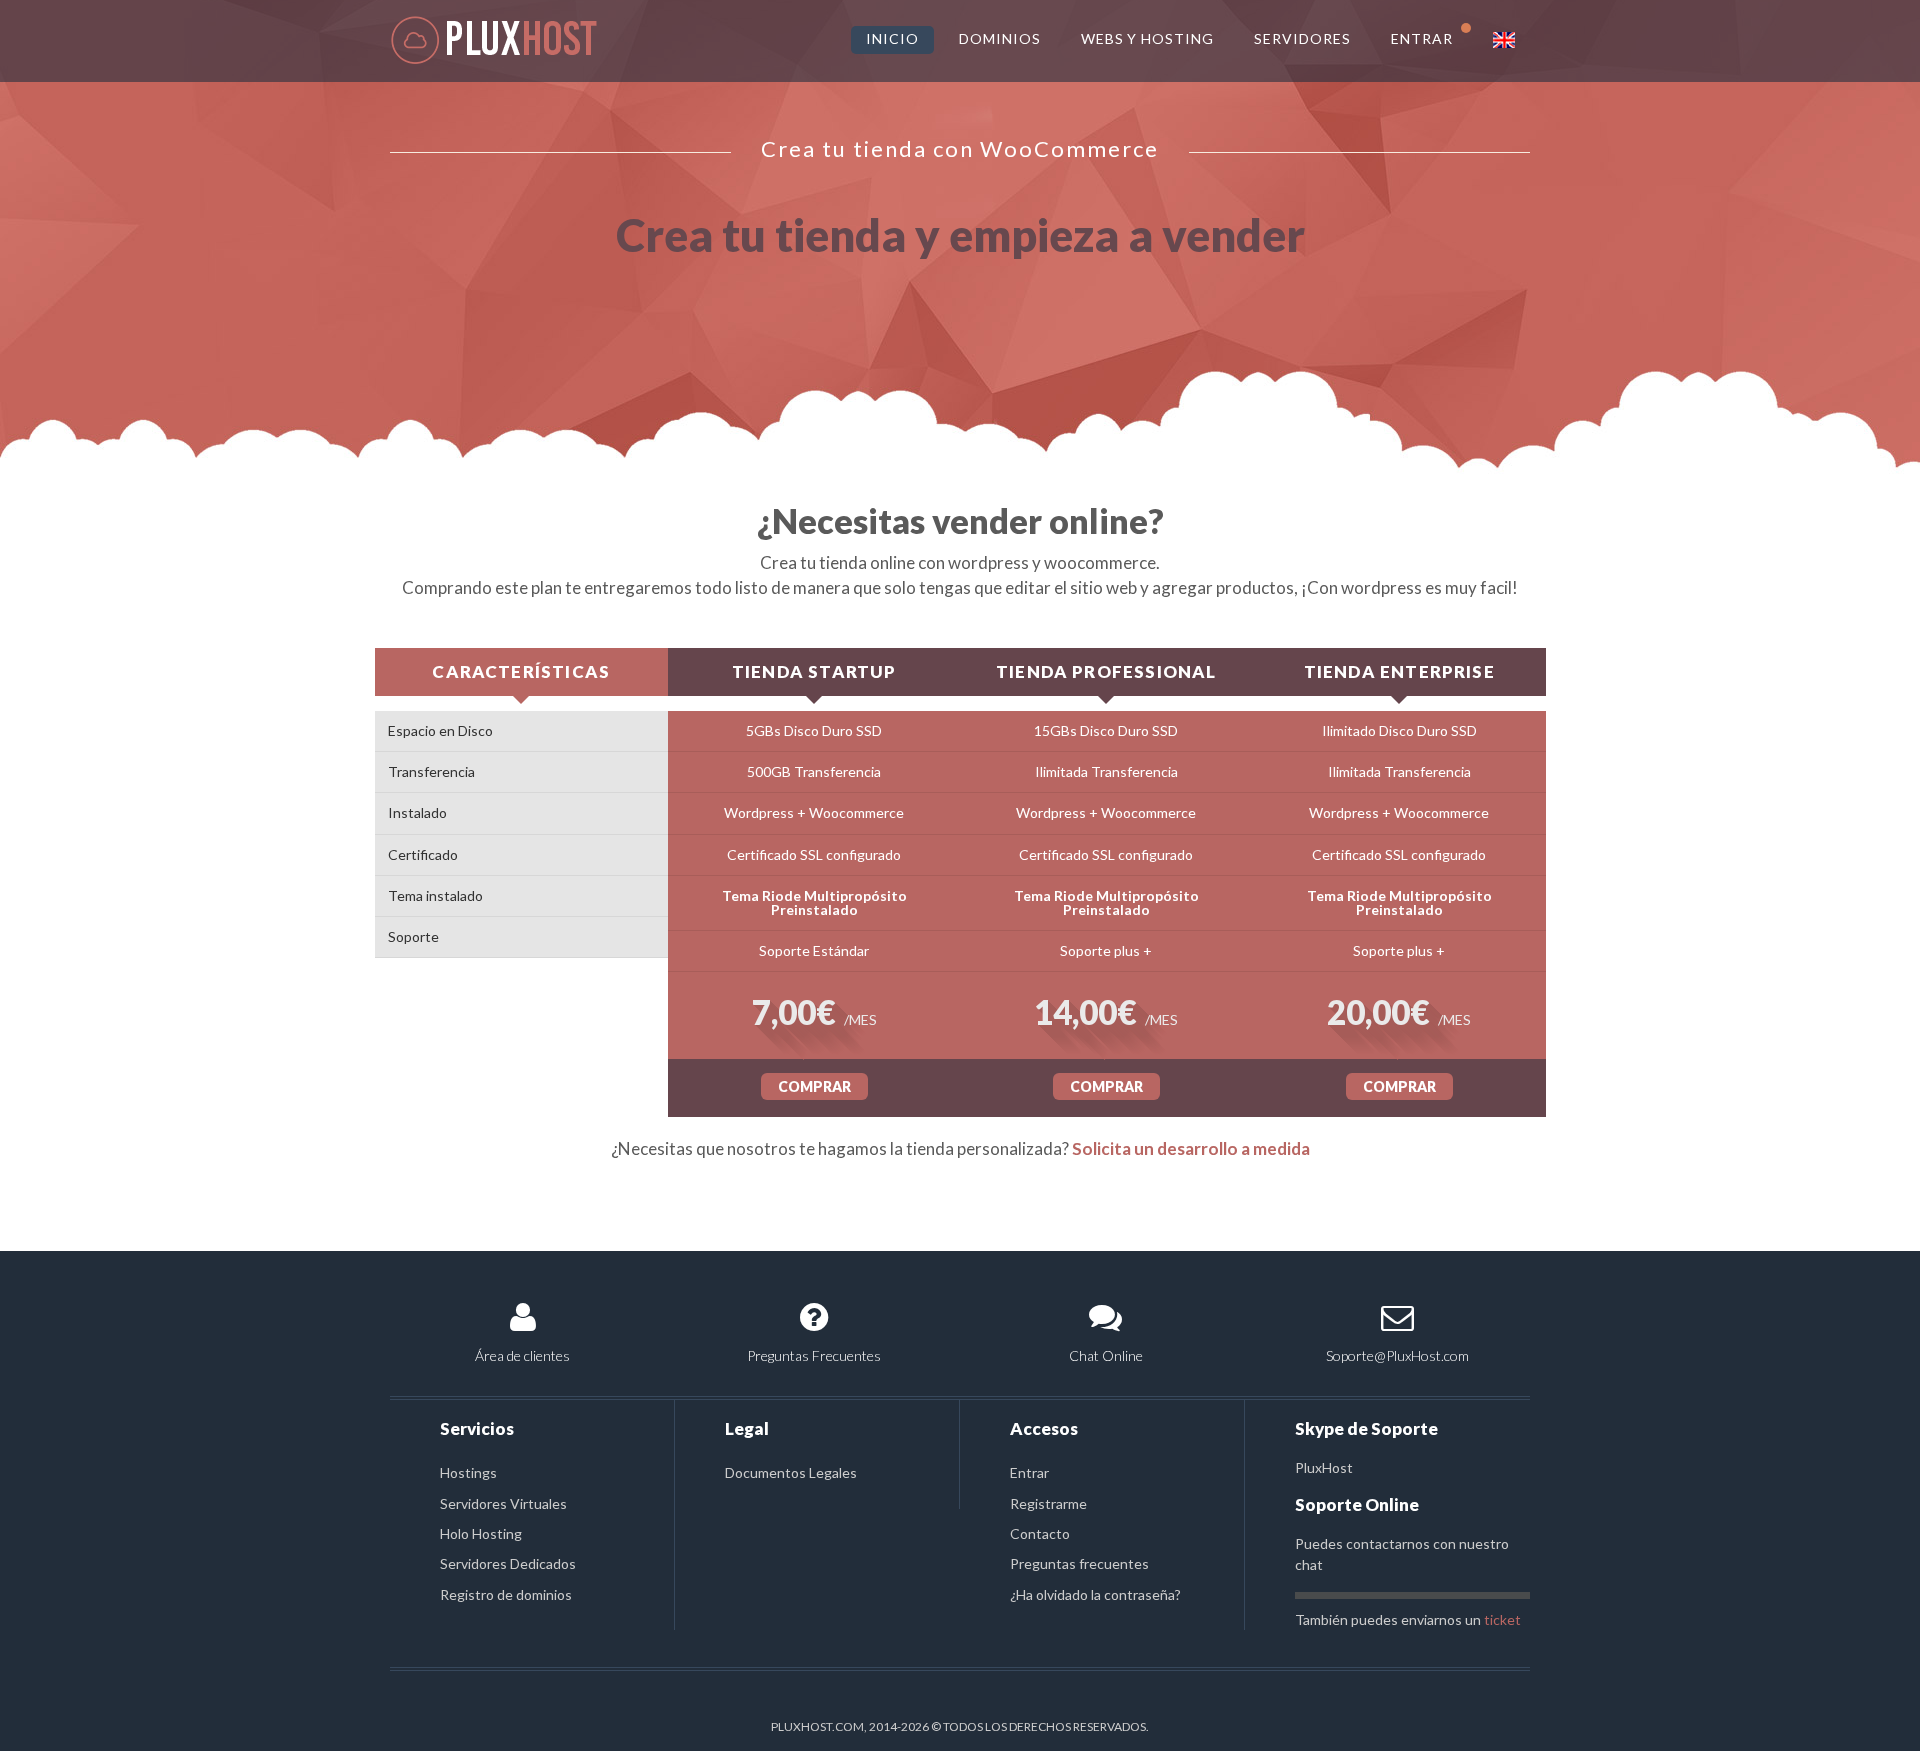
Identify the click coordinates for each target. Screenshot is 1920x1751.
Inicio (892, 38)
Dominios (1000, 38)
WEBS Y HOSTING (1148, 38)
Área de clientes (522, 1355)
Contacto (1040, 1533)
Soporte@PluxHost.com (1397, 1355)
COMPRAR (813, 1086)
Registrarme (1048, 1503)
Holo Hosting (481, 1533)
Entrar (1029, 1472)
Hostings (468, 1472)
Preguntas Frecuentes (814, 1355)
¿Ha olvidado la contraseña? (1095, 1594)
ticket (1502, 1619)
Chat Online (1106, 1355)
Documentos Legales (791, 1472)
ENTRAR (1422, 38)
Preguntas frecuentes (1079, 1563)
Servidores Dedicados (508, 1563)
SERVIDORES (1302, 38)
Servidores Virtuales (503, 1503)
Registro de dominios (506, 1594)
